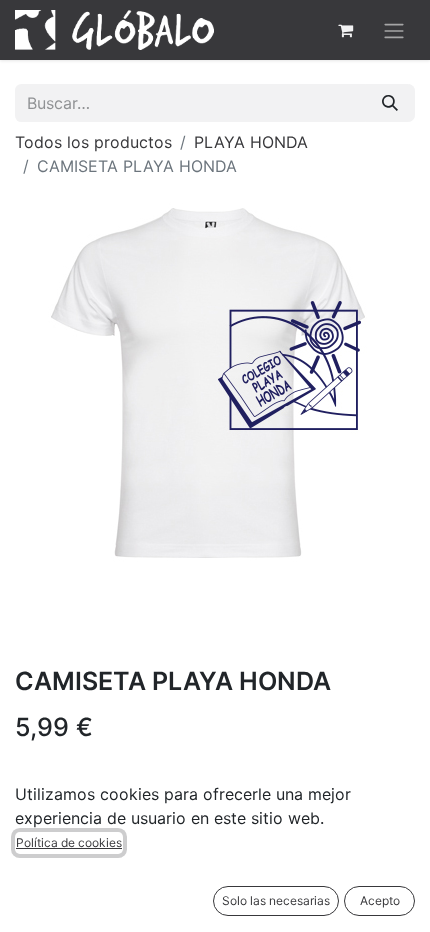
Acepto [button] (380, 900)
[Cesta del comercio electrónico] (345, 30)
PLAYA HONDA (251, 142)
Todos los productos (93, 142)
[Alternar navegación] (394, 30)
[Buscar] (390, 103)
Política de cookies (69, 842)
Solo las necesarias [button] (276, 900)
